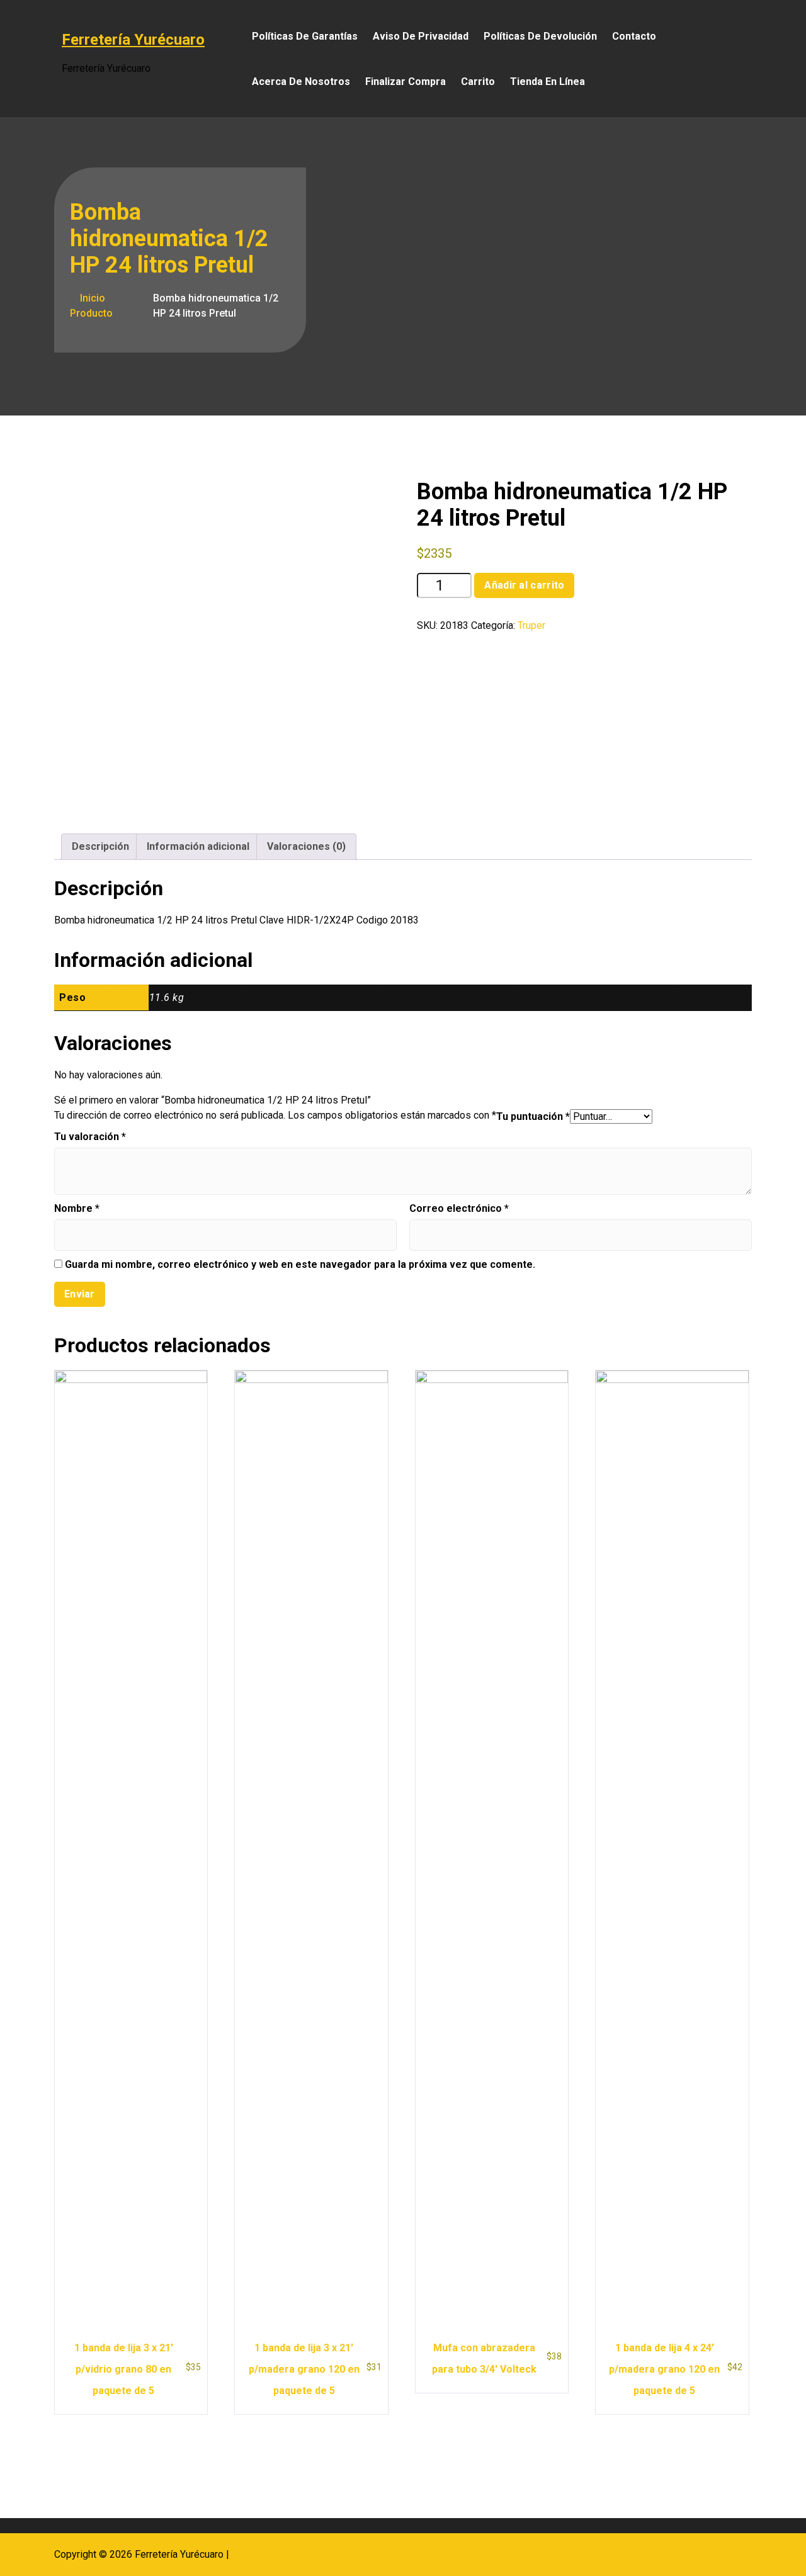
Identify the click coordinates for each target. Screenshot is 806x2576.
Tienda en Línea (548, 82)
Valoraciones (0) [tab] (306, 846)
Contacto (634, 36)
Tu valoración (90, 1137)
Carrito (478, 82)
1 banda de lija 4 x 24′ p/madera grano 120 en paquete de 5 (664, 2369)
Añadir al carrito (524, 585)
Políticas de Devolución (540, 36)
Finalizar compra (406, 82)
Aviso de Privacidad (421, 36)
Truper (531, 625)
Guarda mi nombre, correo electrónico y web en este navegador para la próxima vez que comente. (300, 1264)
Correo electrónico (459, 1208)
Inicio (91, 298)
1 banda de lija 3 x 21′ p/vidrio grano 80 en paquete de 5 (124, 2369)
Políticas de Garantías (305, 36)
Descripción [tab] (100, 846)
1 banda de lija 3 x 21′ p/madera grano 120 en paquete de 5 (304, 2369)
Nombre (77, 1208)
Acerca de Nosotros (301, 82)
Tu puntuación (533, 1116)
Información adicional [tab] (198, 846)
